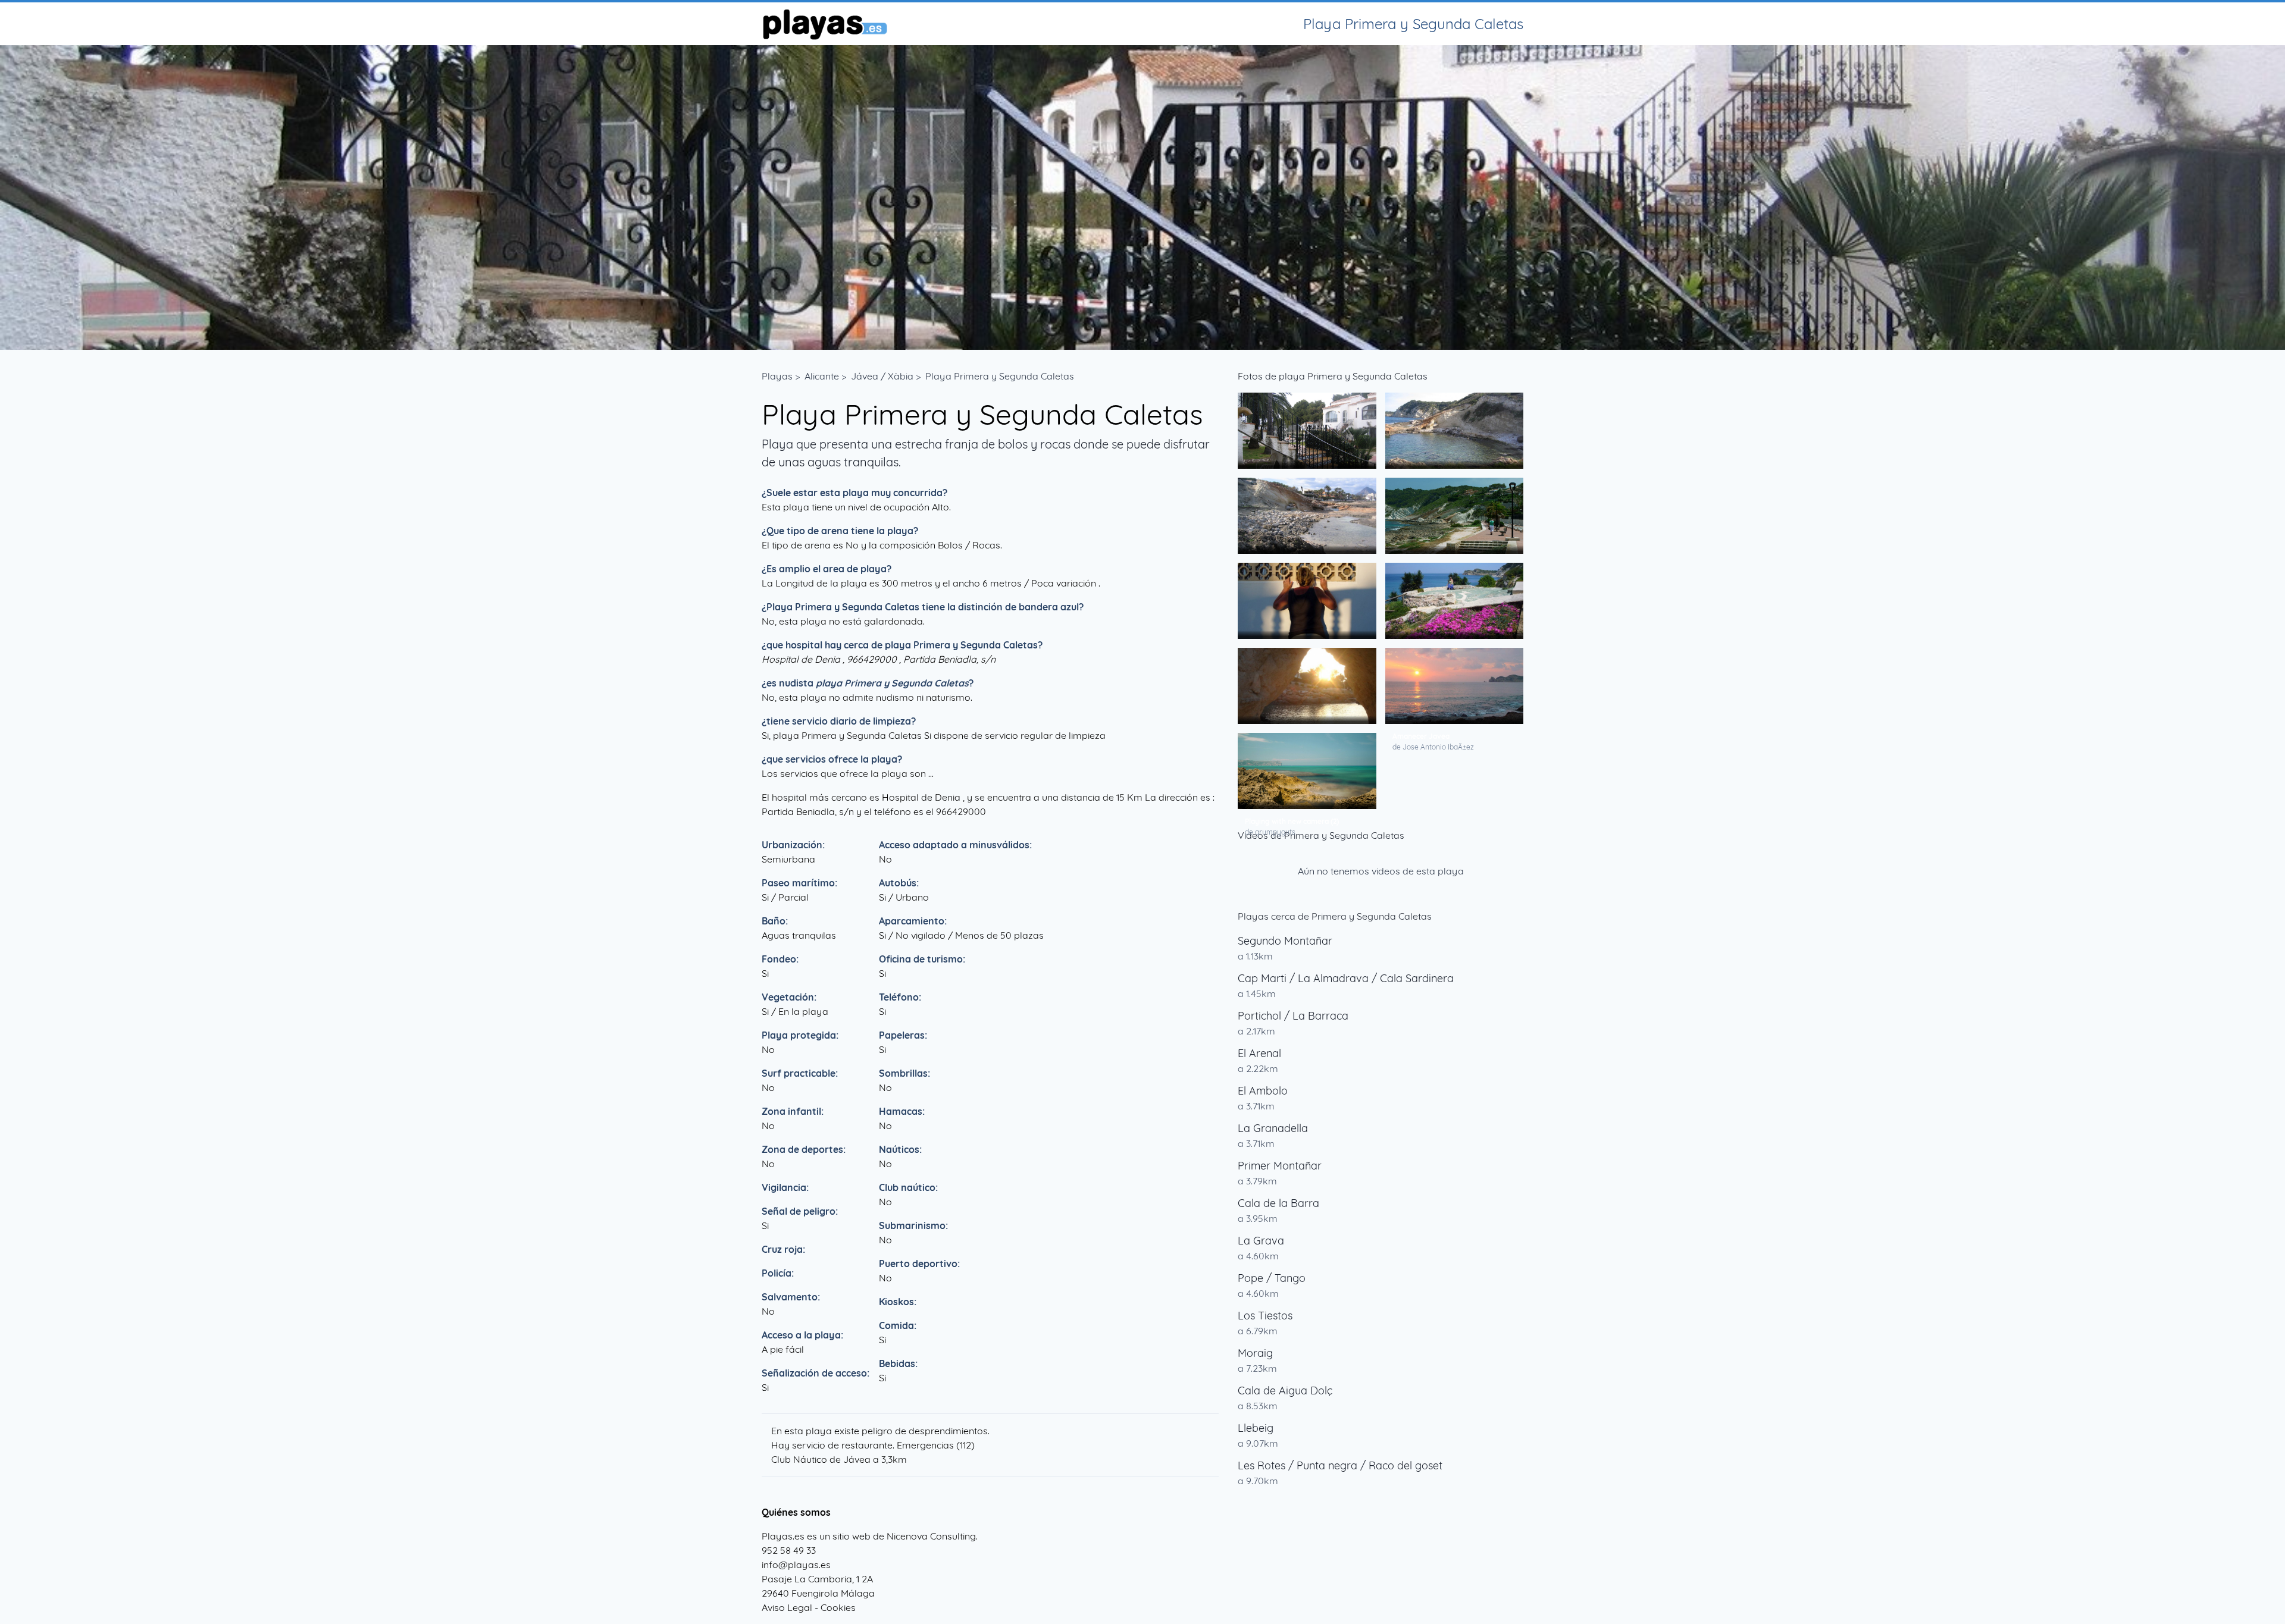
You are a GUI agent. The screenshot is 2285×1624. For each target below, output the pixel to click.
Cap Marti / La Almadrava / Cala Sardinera (1346, 978)
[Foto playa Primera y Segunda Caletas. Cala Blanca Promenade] (1455, 516)
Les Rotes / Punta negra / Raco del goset (1340, 1465)
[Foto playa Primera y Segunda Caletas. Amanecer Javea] (1455, 686)
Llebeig (1256, 1428)
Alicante (822, 376)
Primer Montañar (1280, 1166)
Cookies (838, 1607)
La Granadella (1273, 1128)
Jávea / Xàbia (882, 376)
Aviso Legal (787, 1607)
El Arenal (1259, 1053)
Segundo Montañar (1285, 941)
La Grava (1261, 1241)
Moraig (1255, 1353)
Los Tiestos (1265, 1316)
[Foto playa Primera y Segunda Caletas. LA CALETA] (1455, 431)
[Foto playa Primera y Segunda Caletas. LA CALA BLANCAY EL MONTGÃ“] (1307, 516)
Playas (777, 376)
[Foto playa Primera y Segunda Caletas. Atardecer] (1307, 686)
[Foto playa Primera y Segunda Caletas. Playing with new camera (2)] (1307, 771)
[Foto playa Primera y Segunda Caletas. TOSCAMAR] (1307, 431)
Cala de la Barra (1278, 1203)
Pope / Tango (1272, 1278)
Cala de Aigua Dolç (1285, 1391)
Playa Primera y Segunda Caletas (1000, 376)
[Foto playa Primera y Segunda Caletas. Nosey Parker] (1307, 601)
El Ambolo (1263, 1091)
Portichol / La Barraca (1293, 1016)
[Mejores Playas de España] (824, 24)
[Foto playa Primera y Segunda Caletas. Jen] (1455, 601)
